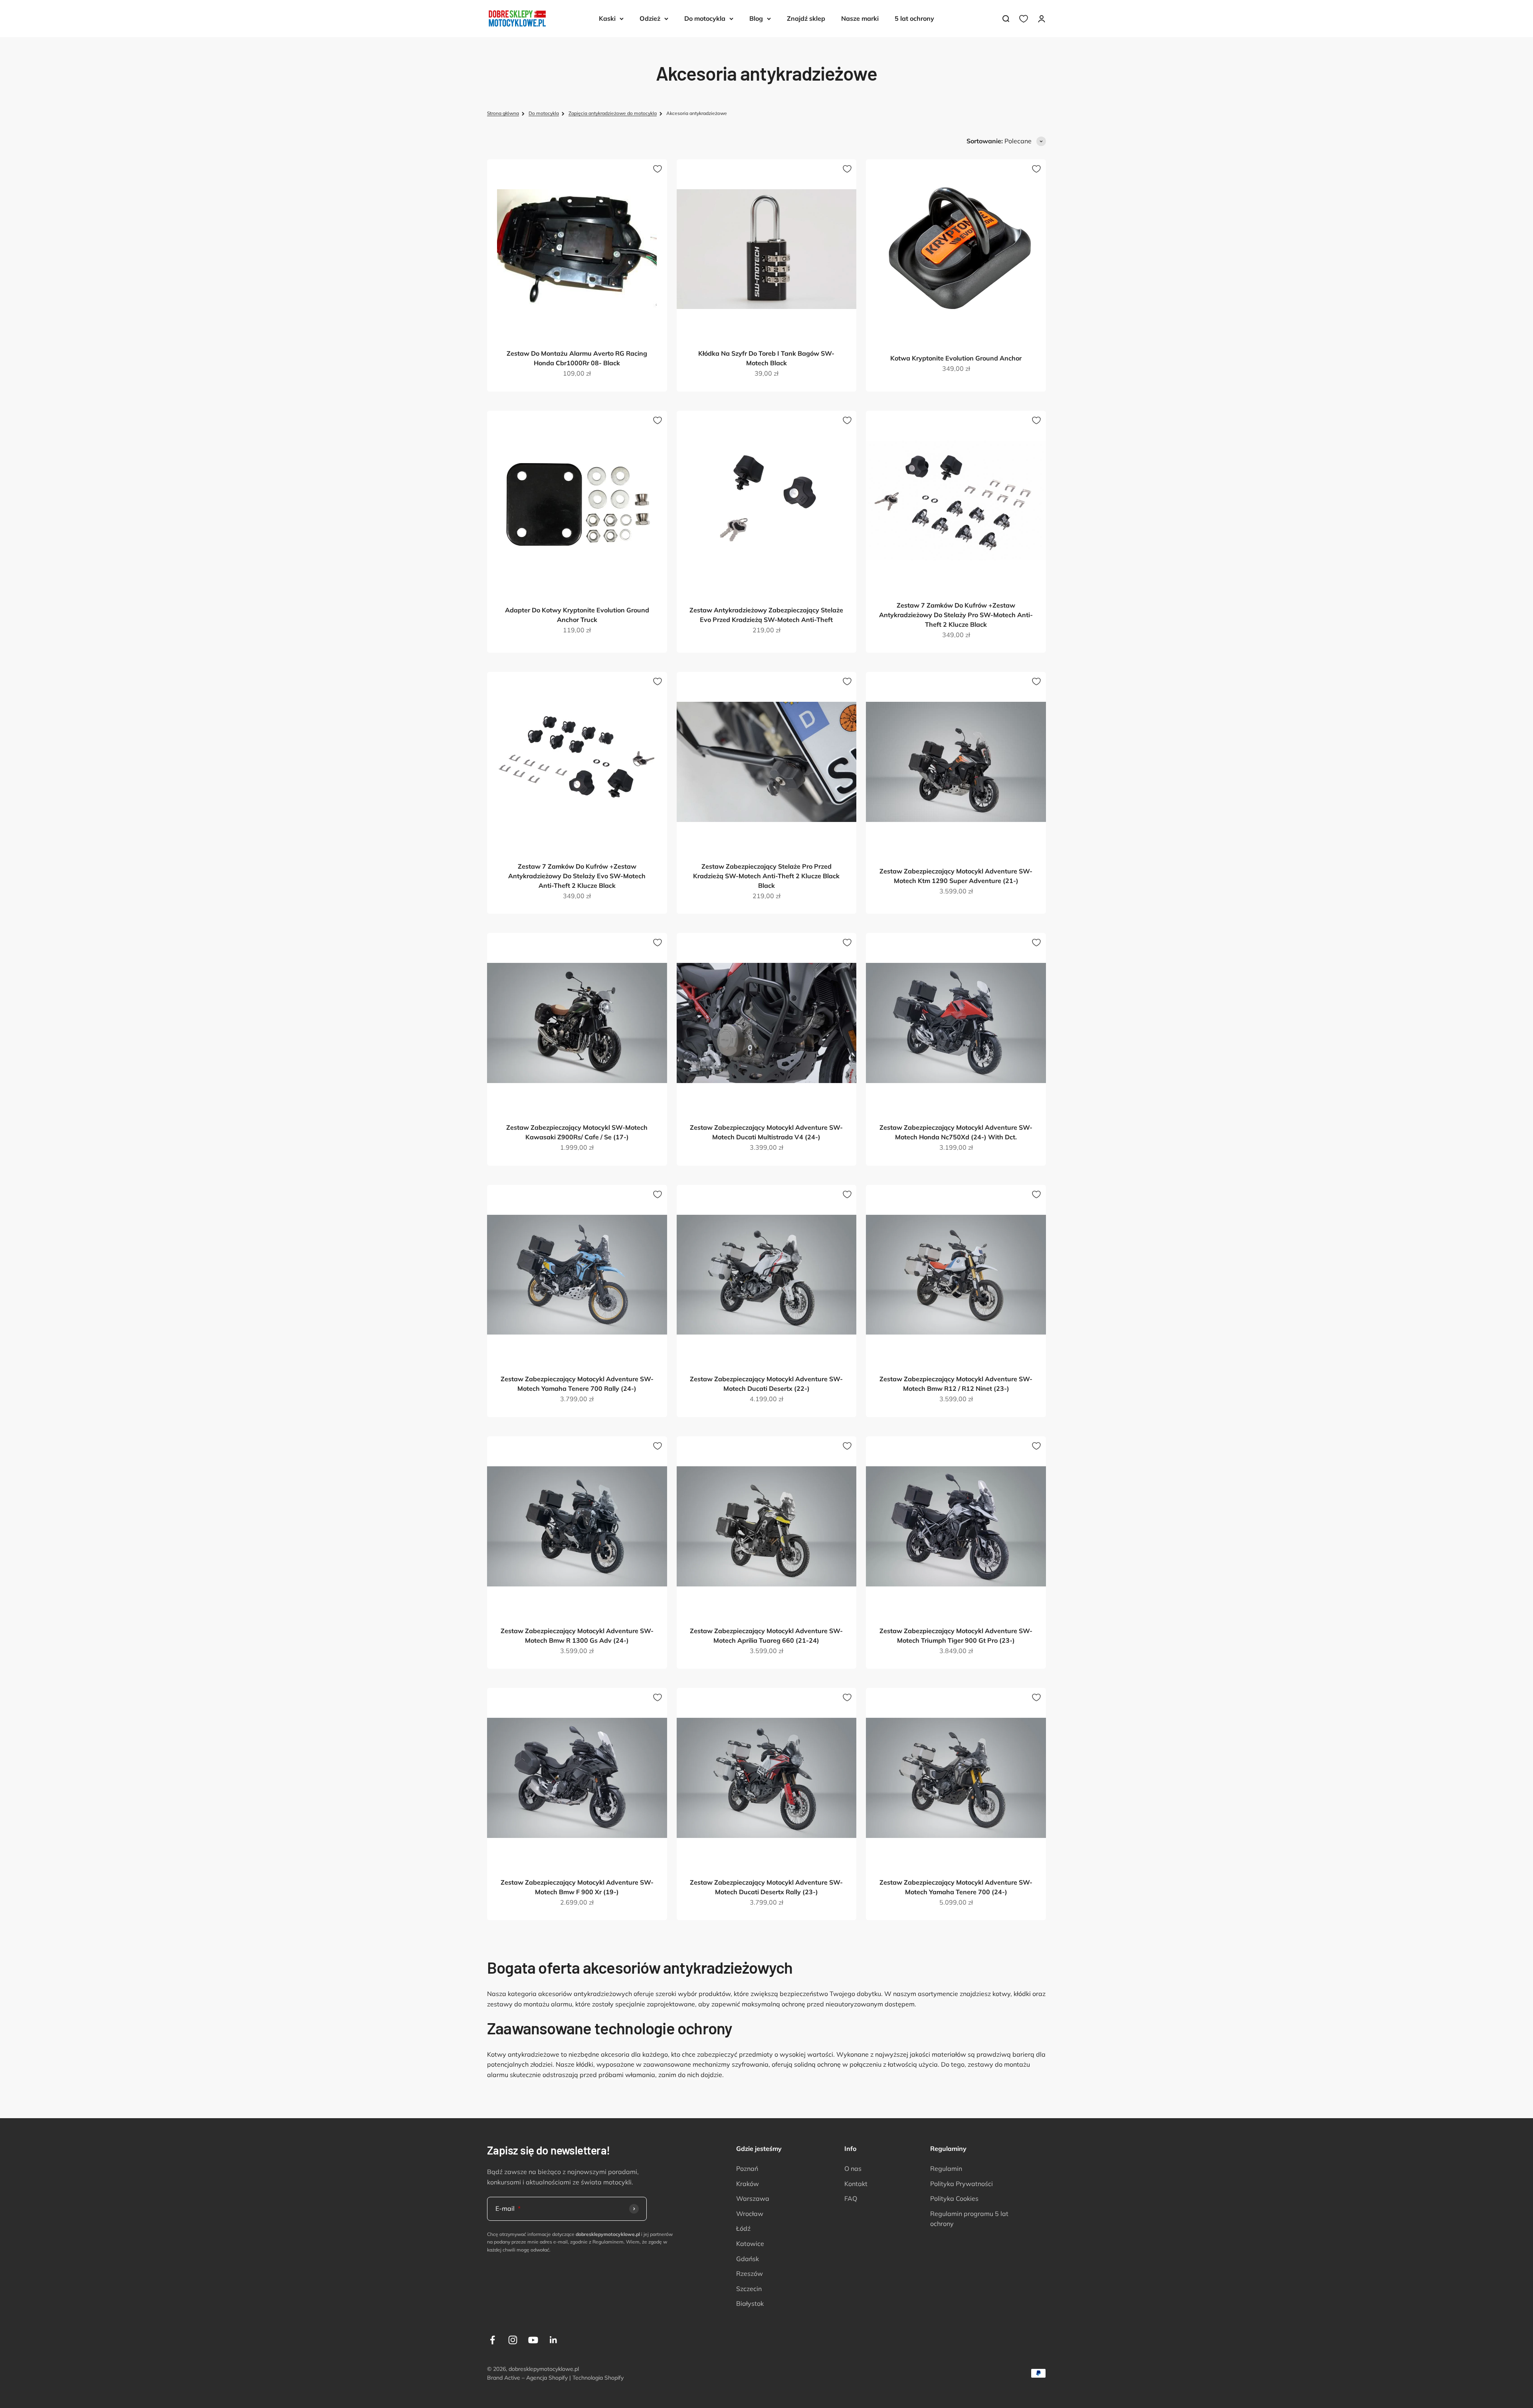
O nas (853, 2168)
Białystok (750, 2303)
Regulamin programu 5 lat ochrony (969, 2219)
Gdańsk (748, 2259)
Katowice (750, 2244)
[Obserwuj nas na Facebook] (492, 2340)
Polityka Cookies (954, 2198)
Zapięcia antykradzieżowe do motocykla (613, 113)
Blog (756, 18)
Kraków (748, 2184)
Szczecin (749, 2289)
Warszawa (753, 2198)
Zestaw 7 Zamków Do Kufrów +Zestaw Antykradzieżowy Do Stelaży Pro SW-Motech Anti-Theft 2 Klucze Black (956, 615)
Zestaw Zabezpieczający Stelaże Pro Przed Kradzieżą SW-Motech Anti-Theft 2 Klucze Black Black (766, 876)
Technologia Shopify (598, 2378)
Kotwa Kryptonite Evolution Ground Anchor (956, 358)
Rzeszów (750, 2273)
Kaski (607, 18)
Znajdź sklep (806, 18)
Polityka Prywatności (962, 2184)
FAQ (851, 2198)
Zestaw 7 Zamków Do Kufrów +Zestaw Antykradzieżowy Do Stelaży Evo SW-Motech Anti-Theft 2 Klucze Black (577, 876)
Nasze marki (860, 18)
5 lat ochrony (914, 18)
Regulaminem (608, 2242)
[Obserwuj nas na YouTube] (533, 2340)
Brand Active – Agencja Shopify (527, 2378)
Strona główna (503, 113)
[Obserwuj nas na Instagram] (513, 2340)
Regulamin (946, 2168)
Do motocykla (705, 18)
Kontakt (856, 2184)
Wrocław (750, 2214)
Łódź (743, 2228)
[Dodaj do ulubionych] (658, 169)
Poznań (747, 2168)
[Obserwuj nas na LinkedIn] (554, 2340)
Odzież (650, 18)
